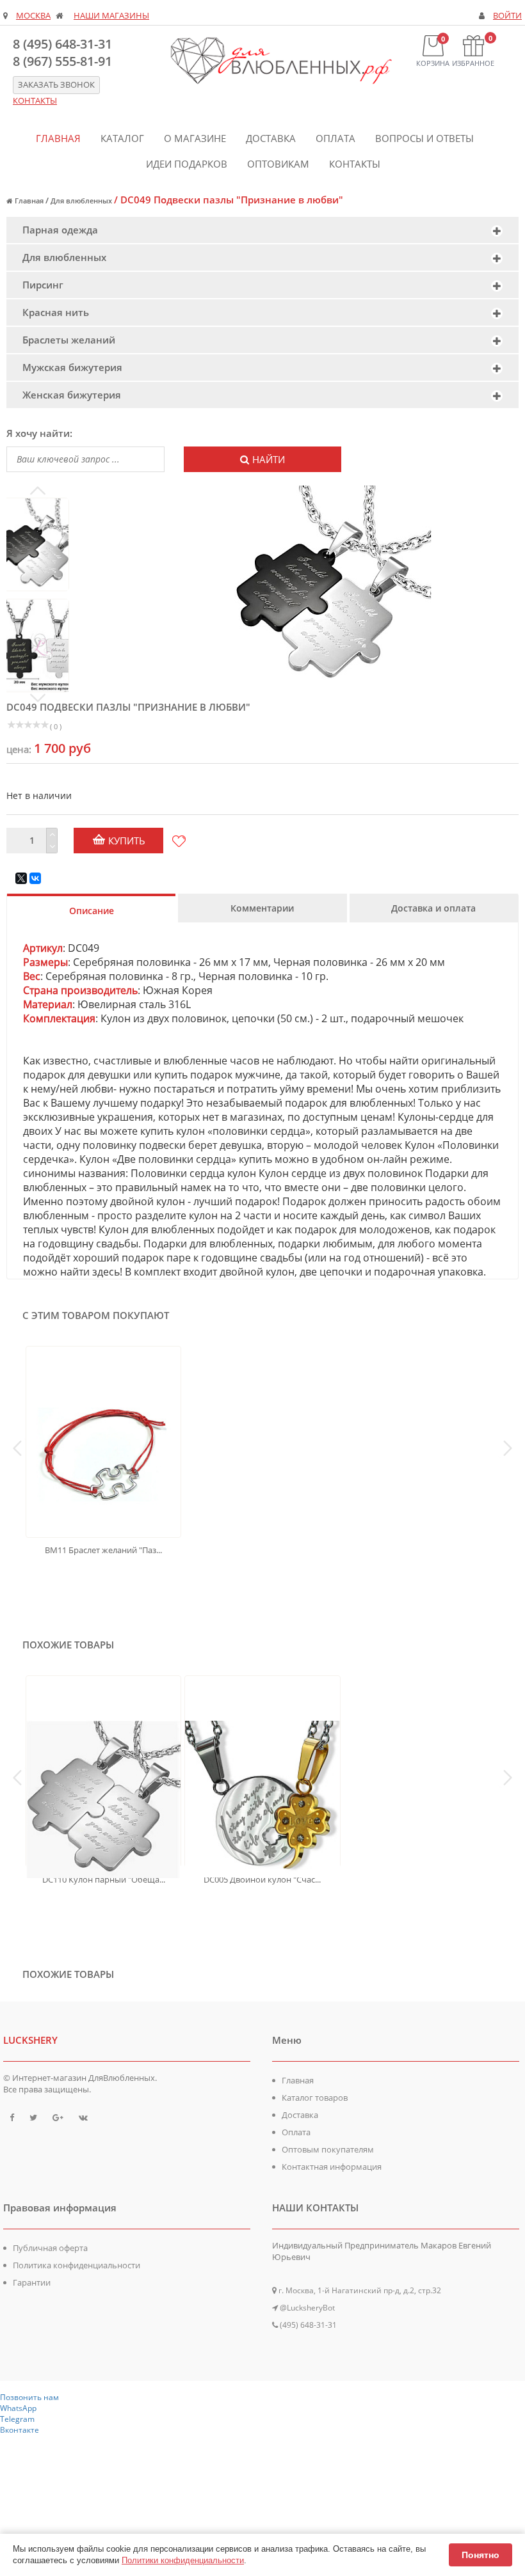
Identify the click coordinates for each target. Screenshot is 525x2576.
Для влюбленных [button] (64, 257)
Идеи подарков (187, 164)
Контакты (355, 164)
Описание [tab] (92, 911)
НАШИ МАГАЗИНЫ (111, 16)
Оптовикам (278, 164)
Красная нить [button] (56, 312)
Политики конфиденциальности (183, 2560)
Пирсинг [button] (43, 285)
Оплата (335, 138)
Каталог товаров (315, 2098)
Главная (58, 138)
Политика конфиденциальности (77, 2265)
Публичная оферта (50, 2248)
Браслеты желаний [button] (69, 340)
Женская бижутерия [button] (72, 395)
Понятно (481, 2555)
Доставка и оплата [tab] (433, 908)
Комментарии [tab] (262, 908)
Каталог (122, 138)
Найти (269, 459)
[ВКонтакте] (35, 878)
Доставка (271, 138)
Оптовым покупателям (328, 2149)
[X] (21, 878)
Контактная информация (332, 2167)
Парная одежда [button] (60, 230)
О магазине (195, 138)
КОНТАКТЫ (35, 101)
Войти (507, 16)
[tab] (262, 230)
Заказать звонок (56, 85)
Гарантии (32, 2282)
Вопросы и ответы (424, 138)
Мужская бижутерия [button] (72, 367)
